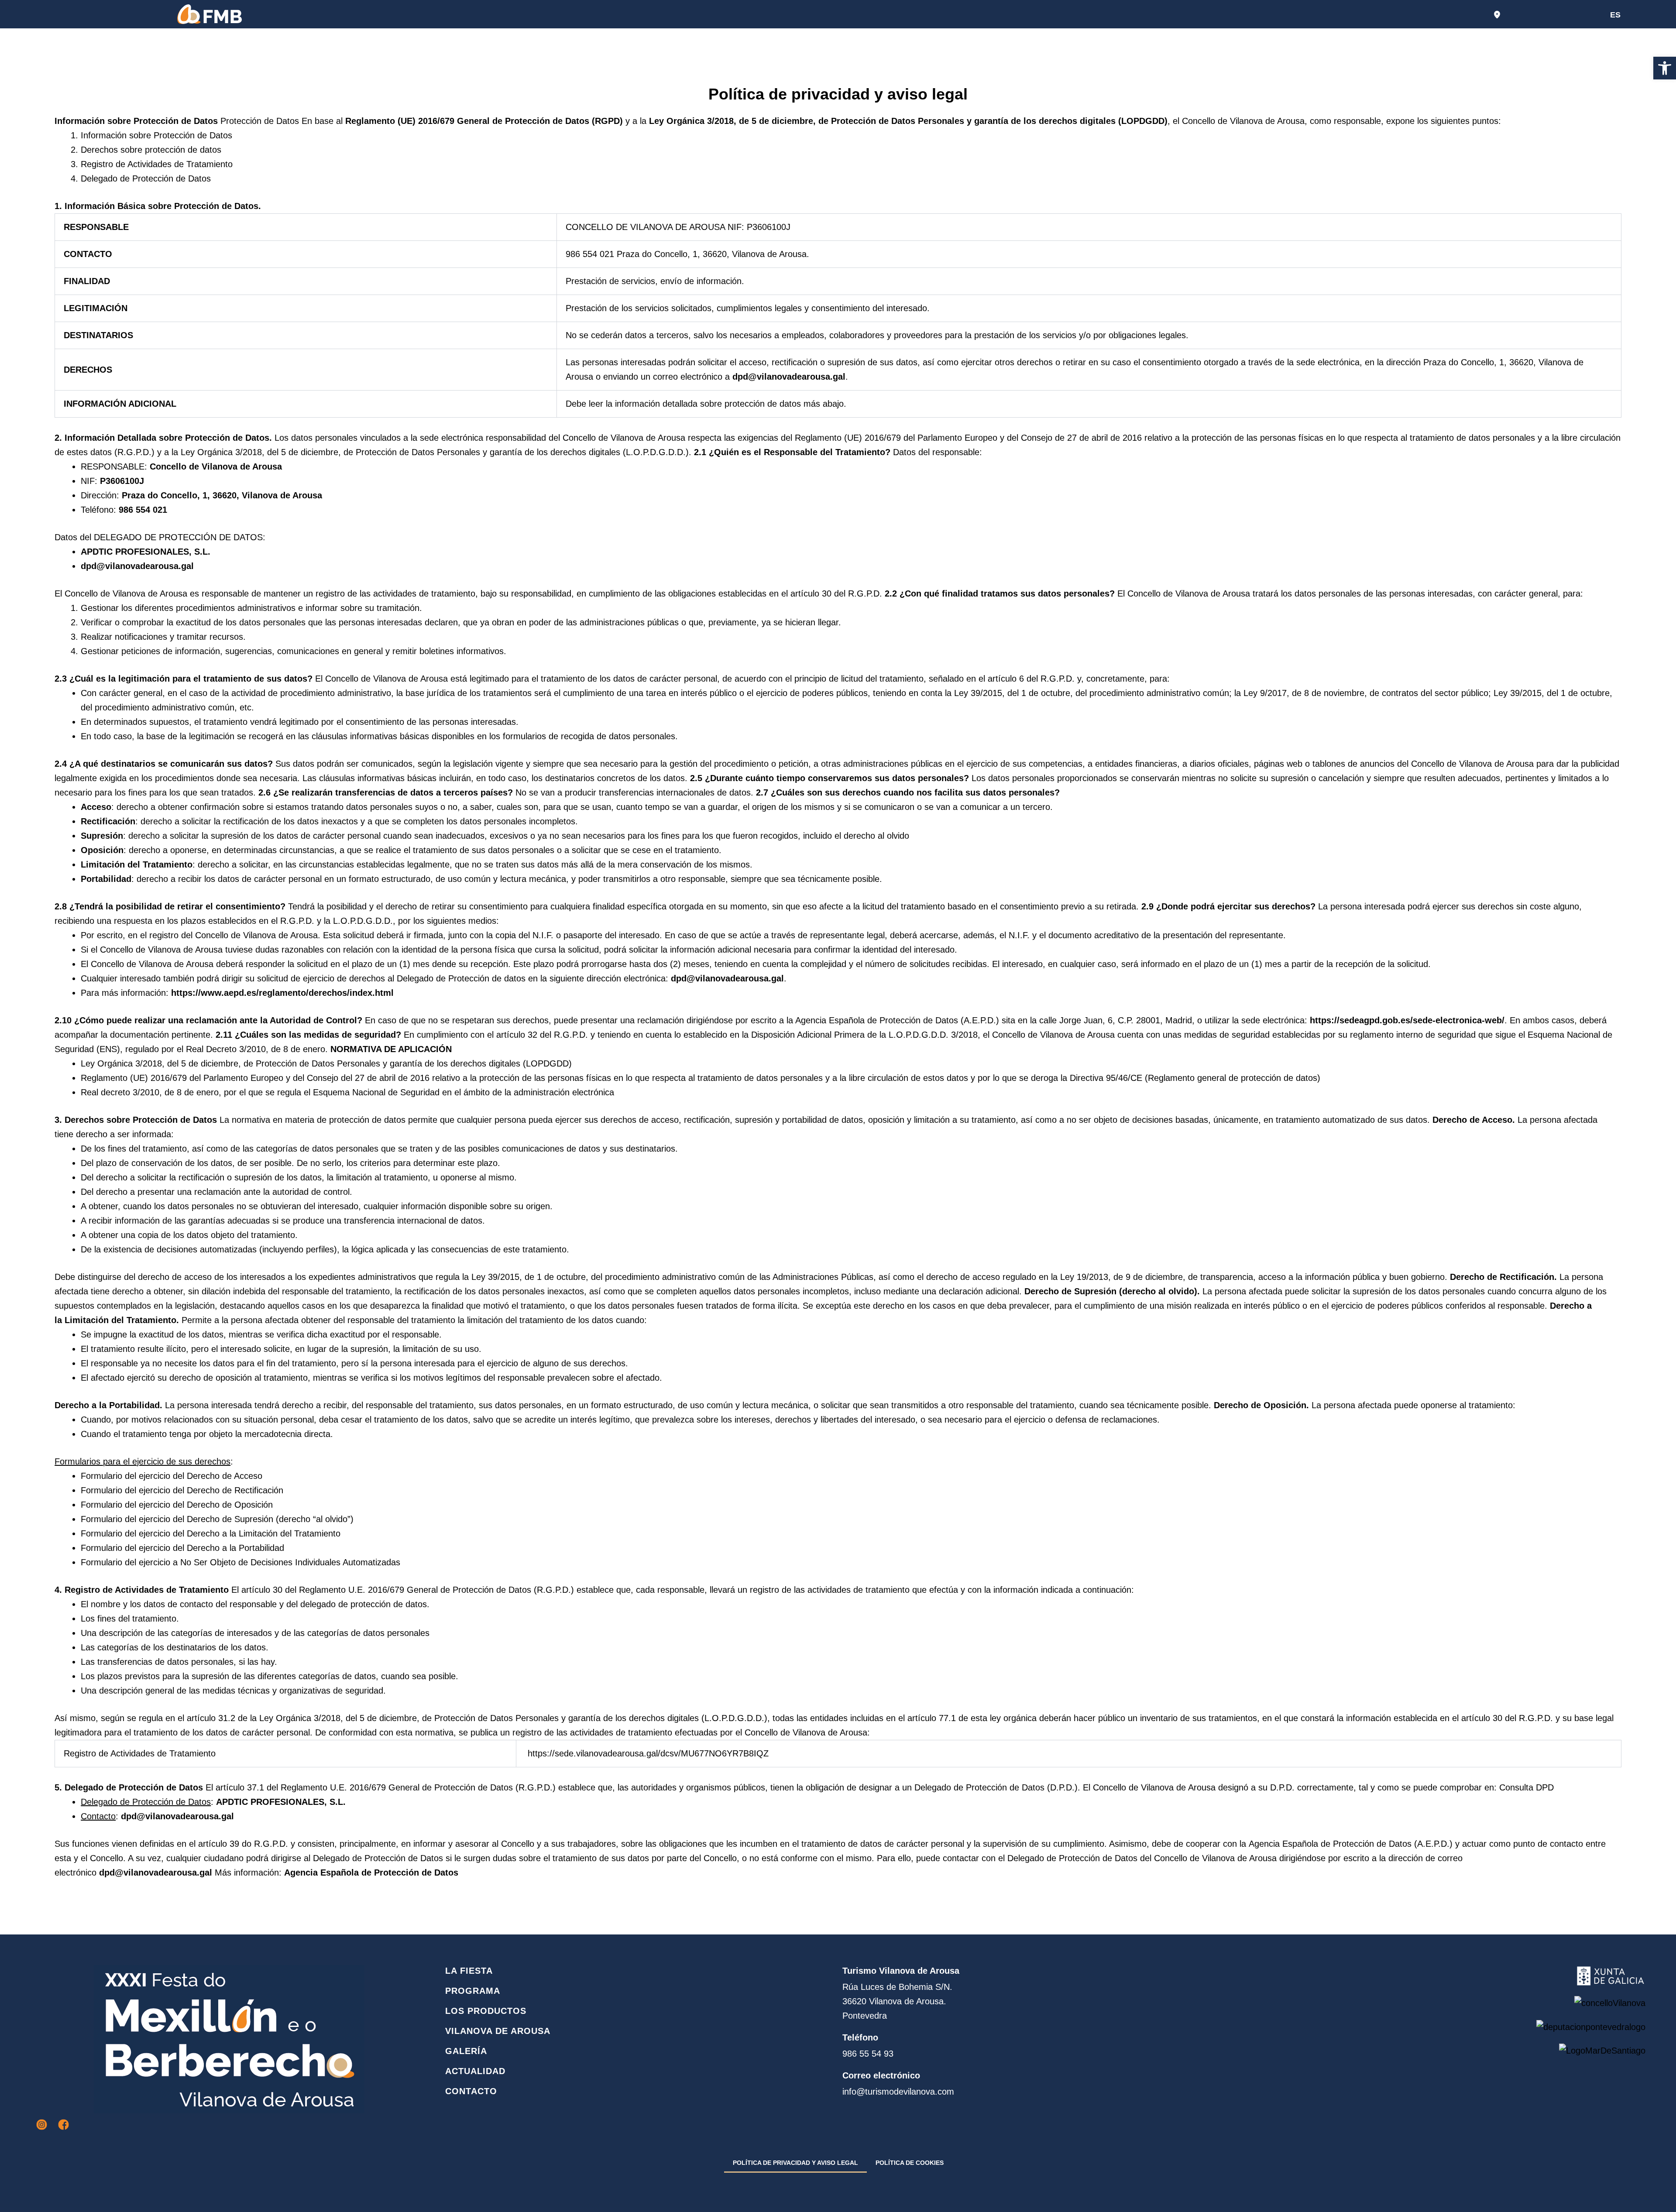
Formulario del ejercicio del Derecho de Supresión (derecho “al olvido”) (217, 1519)
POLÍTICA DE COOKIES (910, 2163)
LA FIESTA (469, 1971)
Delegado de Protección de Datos (146, 178)
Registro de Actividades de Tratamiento (157, 164)
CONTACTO (471, 2091)
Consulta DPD (1527, 1787)
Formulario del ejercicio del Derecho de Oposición (177, 1505)
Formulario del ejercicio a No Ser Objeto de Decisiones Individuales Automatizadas (240, 1562)
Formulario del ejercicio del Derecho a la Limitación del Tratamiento (211, 1533)
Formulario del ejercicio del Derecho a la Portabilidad (182, 1548)
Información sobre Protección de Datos (156, 135)
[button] (1665, 68)
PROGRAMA (473, 1991)
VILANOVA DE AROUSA (498, 2031)
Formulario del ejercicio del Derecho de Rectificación (182, 1490)
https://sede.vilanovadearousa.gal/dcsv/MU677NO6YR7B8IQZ (648, 1753)
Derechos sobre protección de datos (151, 150)
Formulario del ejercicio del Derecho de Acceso (172, 1476)
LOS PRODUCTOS (486, 2011)
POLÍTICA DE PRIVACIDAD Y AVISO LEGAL (795, 2163)
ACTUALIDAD (475, 2071)
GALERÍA (466, 2051)
